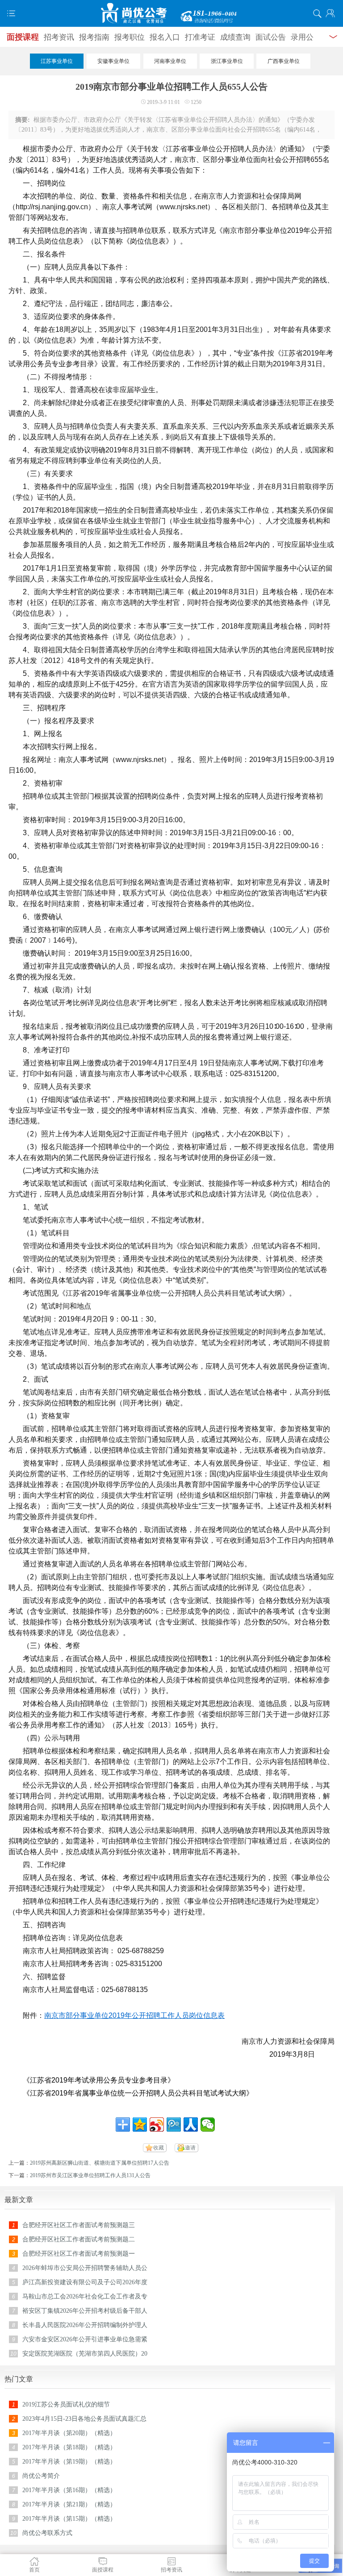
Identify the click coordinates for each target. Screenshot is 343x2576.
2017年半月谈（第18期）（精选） (69, 2447)
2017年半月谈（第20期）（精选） (69, 2433)
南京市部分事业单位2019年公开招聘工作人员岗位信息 (131, 2015)
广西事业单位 (284, 61)
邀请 (190, 2148)
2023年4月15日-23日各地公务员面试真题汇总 (84, 2419)
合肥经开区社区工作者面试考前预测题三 (79, 2225)
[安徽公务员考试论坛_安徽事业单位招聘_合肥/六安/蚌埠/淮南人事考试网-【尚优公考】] (171, 13)
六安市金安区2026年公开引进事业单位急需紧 (85, 2339)
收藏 (159, 2148)
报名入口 (165, 37)
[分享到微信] (208, 2125)
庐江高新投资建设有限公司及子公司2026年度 (85, 2282)
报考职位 (130, 37)
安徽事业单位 (113, 61)
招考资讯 (59, 37)
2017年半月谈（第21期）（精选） (69, 2504)
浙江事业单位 (227, 61)
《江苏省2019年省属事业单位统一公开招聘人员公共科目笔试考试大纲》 (138, 2093)
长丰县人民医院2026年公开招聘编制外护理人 (85, 2325)
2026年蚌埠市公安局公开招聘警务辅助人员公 (85, 2268)
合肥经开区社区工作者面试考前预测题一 (79, 2254)
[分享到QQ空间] (140, 2125)
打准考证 (200, 37)
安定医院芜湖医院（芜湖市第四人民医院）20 (85, 2354)
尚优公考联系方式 (47, 2533)
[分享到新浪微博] (157, 2125)
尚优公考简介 (41, 2476)
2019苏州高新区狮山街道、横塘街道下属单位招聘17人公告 (100, 2163)
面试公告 (271, 37)
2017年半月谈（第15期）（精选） (69, 2519)
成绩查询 (235, 37)
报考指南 (94, 37)
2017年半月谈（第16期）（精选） (69, 2490)
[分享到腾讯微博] (174, 2125)
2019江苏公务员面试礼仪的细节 (66, 2404)
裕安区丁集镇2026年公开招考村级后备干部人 (85, 2311)
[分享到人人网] (191, 2125)
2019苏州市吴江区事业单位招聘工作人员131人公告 (90, 2175)
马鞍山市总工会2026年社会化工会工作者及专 (85, 2296)
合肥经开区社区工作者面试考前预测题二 (79, 2239)
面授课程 (23, 37)
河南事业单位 (170, 61)
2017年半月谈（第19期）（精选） (69, 2462)
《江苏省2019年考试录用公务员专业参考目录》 (99, 2080)
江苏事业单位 (57, 61)
